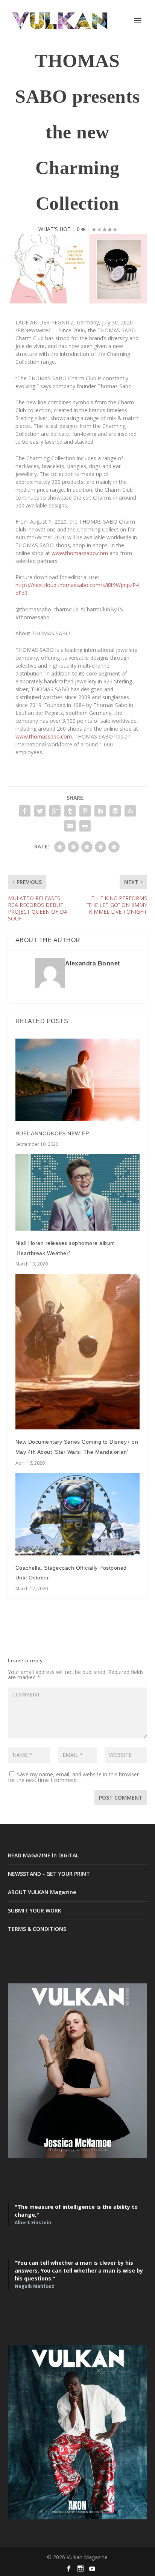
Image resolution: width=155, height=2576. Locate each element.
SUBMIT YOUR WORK (35, 1910)
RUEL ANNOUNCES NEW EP (52, 1133)
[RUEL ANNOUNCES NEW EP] (78, 1080)
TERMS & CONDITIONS (37, 1929)
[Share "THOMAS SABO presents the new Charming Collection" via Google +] (55, 811)
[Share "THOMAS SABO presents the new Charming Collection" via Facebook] (25, 811)
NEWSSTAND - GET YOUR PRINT (49, 1874)
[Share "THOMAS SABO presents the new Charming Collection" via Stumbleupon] (130, 811)
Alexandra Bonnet (93, 963)
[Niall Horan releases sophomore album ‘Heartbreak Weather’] (78, 1192)
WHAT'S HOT (55, 229)
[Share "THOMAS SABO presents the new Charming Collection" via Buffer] (115, 811)
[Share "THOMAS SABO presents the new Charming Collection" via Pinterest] (85, 811)
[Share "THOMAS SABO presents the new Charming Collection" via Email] (70, 826)
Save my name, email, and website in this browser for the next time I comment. (73, 1777)
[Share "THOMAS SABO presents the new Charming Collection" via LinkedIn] (100, 811)
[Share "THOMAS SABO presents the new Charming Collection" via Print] (85, 826)
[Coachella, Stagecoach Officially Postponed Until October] (78, 1514)
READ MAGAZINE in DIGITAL (43, 1855)
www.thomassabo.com (80, 553)
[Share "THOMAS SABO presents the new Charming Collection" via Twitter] (40, 811)
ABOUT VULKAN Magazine (42, 1892)
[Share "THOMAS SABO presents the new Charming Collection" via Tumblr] (70, 811)
